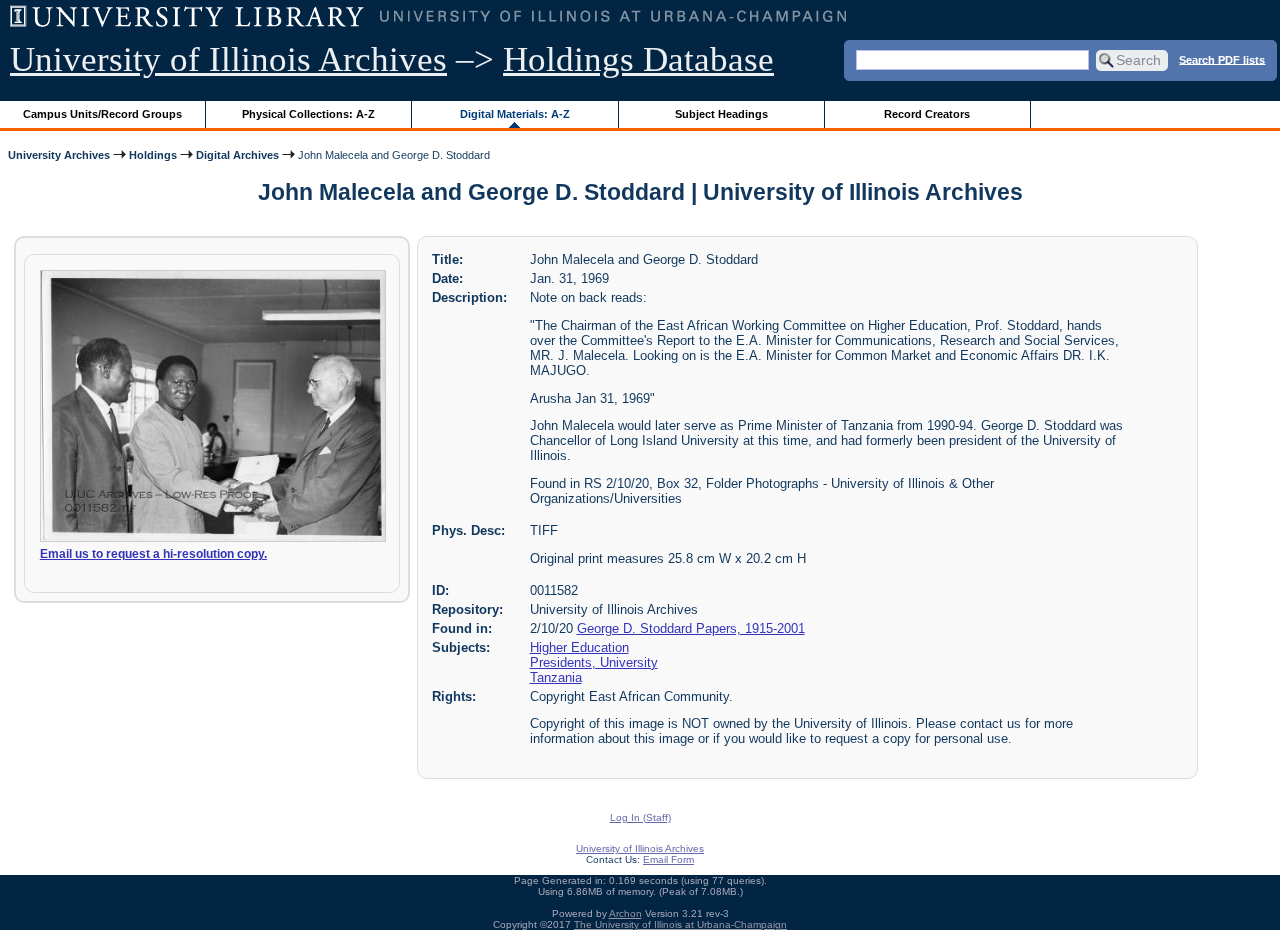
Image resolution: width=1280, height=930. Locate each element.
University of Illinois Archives (228, 59)
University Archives (59, 155)
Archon (625, 913)
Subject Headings (721, 114)
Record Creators (927, 114)
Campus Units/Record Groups (102, 114)
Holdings (153, 155)
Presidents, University (594, 662)
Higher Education (579, 647)
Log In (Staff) (640, 817)
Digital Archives (237, 155)
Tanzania (556, 677)
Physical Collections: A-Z (308, 114)
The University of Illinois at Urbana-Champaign (680, 924)
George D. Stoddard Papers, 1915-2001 (691, 628)
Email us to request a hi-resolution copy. (153, 554)
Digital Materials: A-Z (515, 114)
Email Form (668, 859)
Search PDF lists (1222, 59)
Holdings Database (638, 59)
